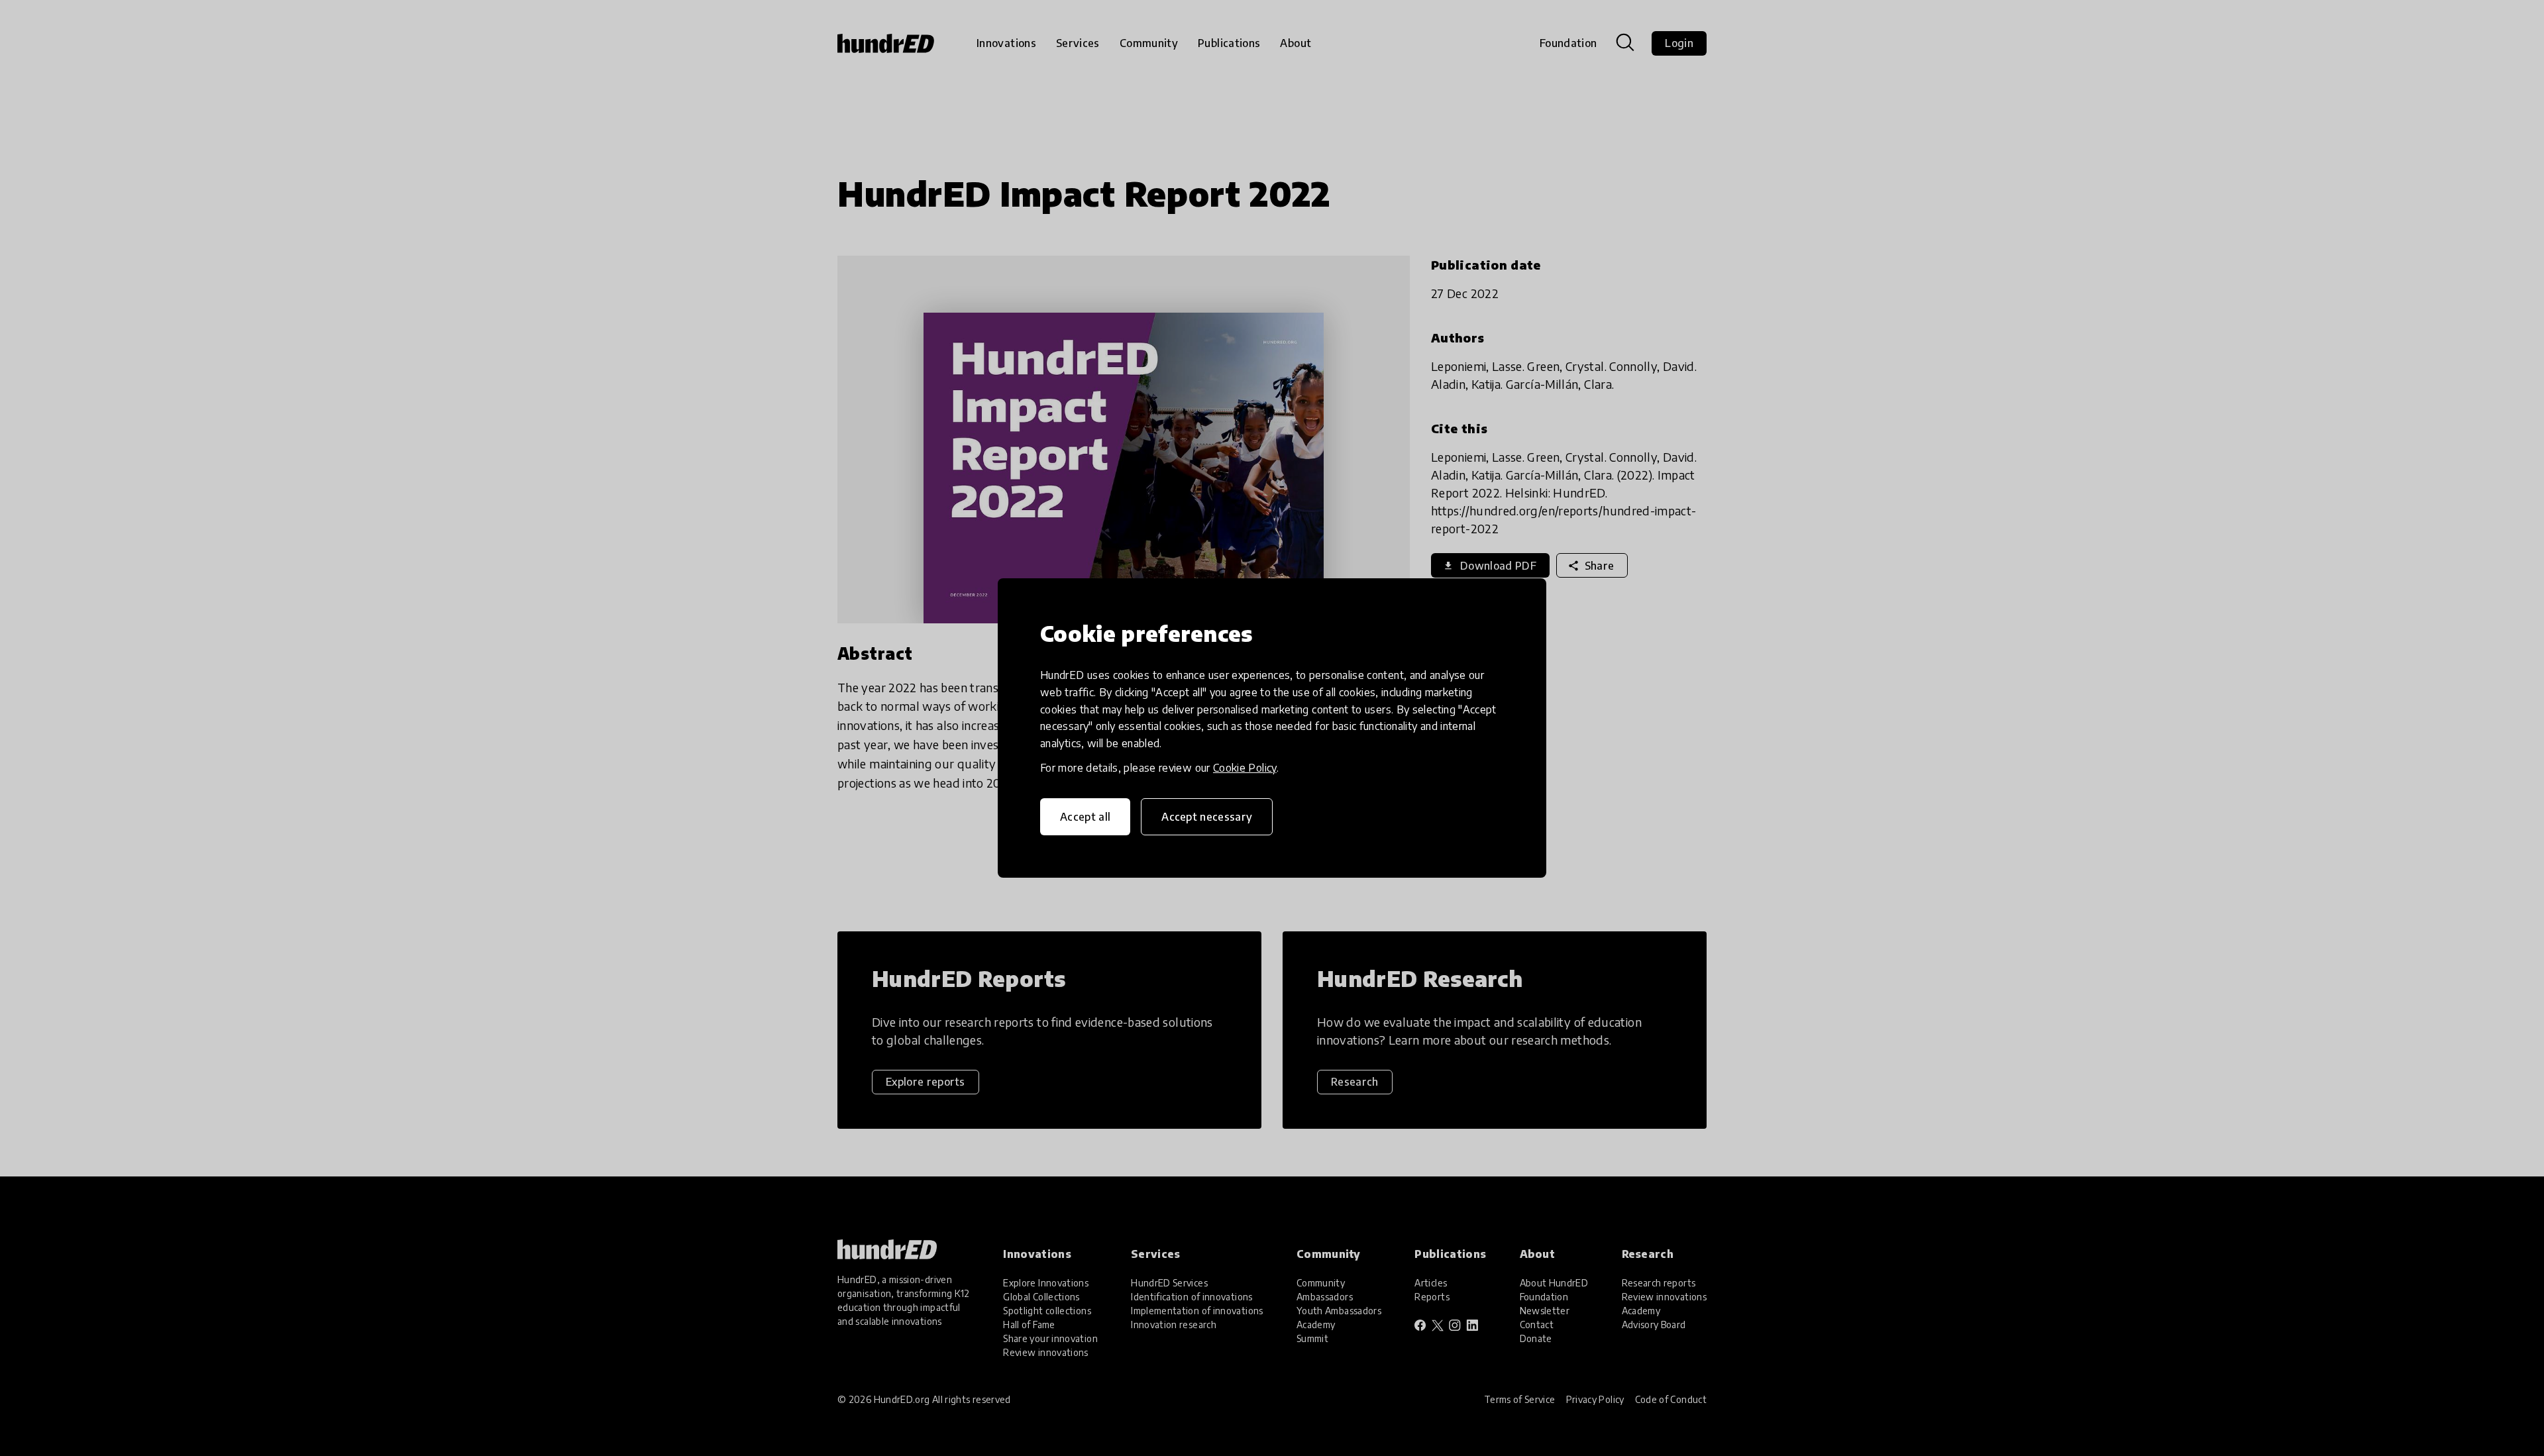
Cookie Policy (1245, 768)
